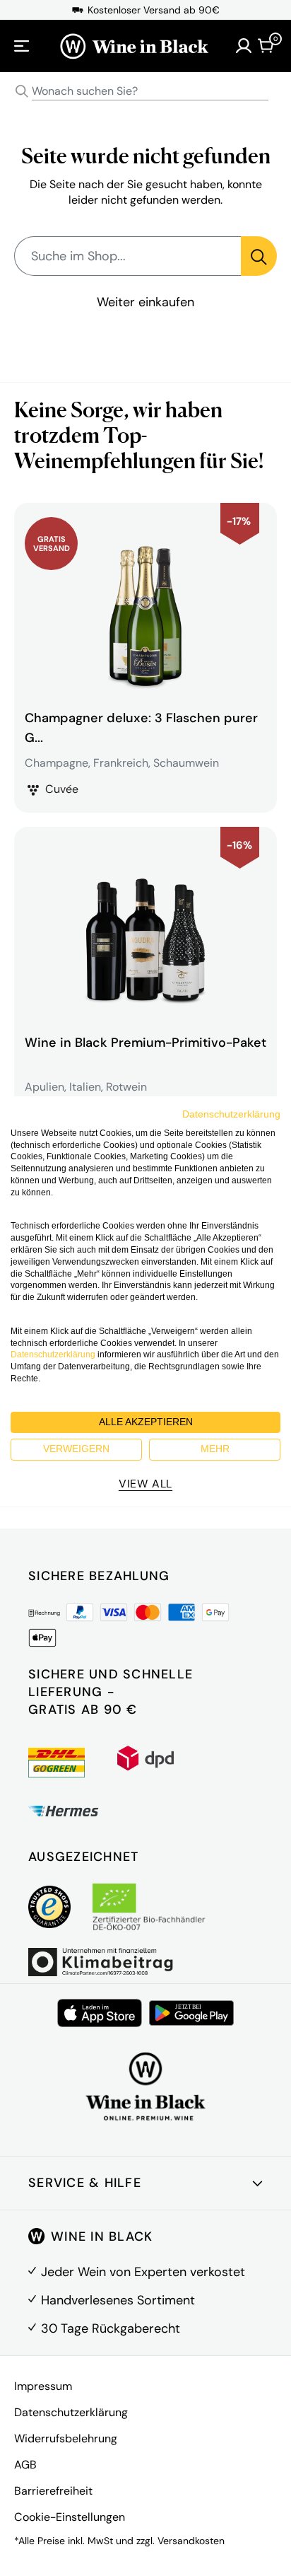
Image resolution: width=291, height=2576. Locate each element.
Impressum (43, 2386)
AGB (25, 2465)
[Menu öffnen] (22, 46)
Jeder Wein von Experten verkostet (143, 2272)
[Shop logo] (134, 46)
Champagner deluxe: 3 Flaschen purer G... (141, 728)
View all (145, 1484)
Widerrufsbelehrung (66, 2438)
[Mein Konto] (244, 46)
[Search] (22, 91)
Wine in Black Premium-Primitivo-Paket (145, 1043)
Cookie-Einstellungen (70, 2517)
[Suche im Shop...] (259, 256)
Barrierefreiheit (53, 2491)
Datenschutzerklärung (71, 2412)
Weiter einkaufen (145, 302)
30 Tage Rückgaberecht (111, 2328)
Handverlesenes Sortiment (118, 2300)
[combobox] (145, 92)
